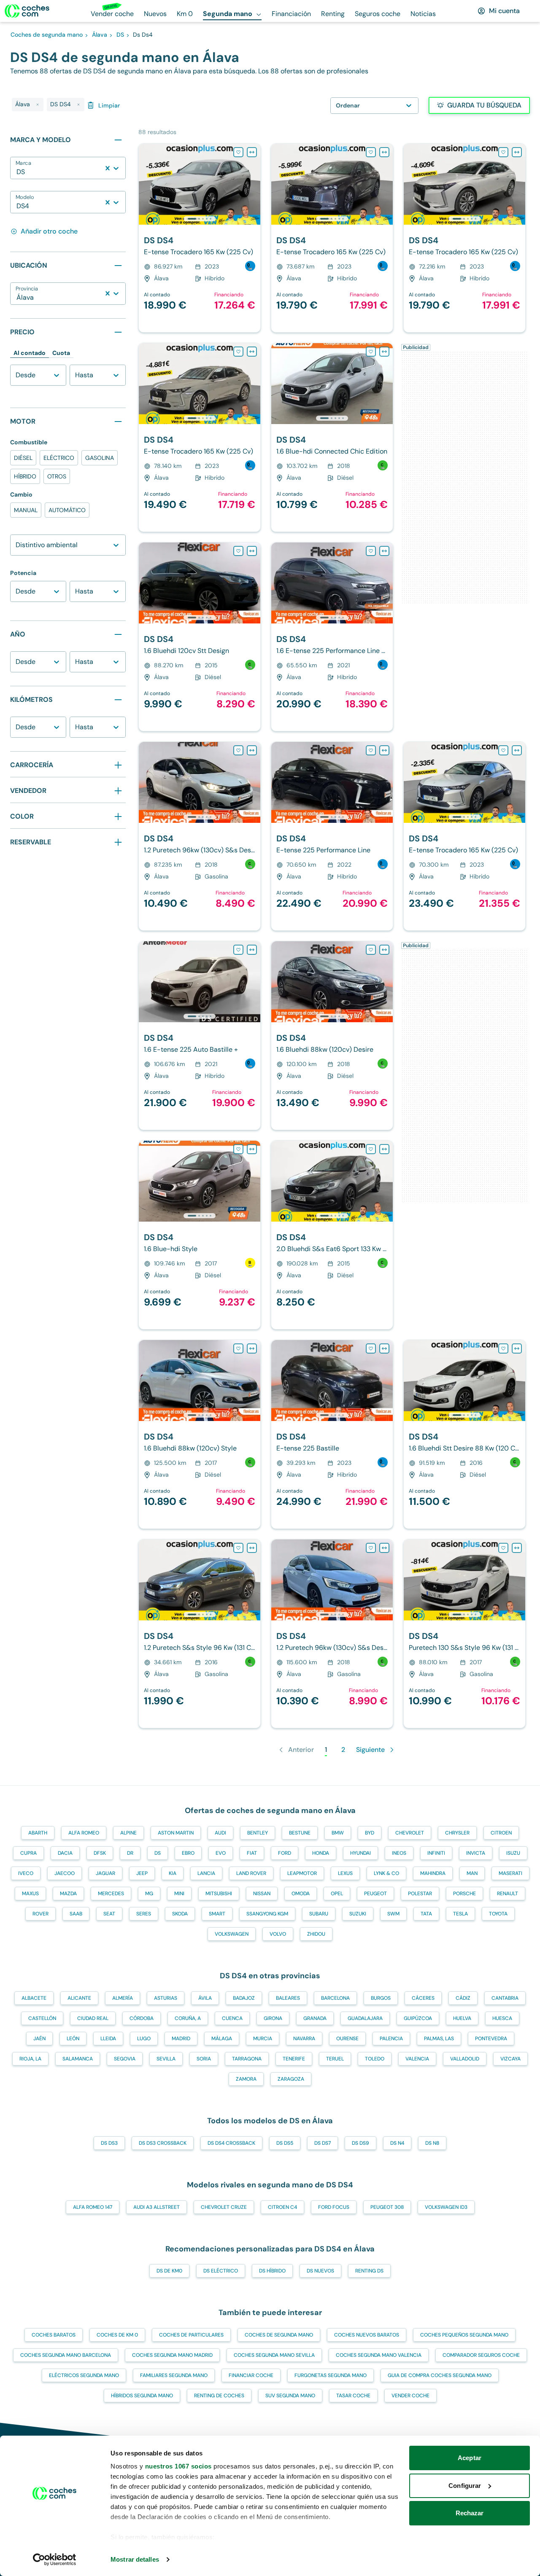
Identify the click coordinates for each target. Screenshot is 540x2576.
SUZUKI (358, 1914)
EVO (221, 1853)
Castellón (42, 2018)
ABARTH (38, 1833)
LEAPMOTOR (302, 1873)
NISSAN (262, 1894)
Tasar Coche (353, 2396)
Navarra (304, 2039)
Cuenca (232, 2018)
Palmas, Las (439, 2039)
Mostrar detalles (135, 2559)
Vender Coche (410, 2396)
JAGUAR (105, 1873)
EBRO (188, 1853)
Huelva (462, 2018)
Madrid (181, 2039)
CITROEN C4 (282, 2207)
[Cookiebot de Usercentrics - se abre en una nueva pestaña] (55, 2560)
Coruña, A (188, 2018)
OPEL (337, 1894)
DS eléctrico (221, 2271)
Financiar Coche (251, 2375)
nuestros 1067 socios (178, 2466)
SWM (393, 1914)
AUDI (220, 1833)
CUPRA (28, 1853)
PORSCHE (464, 1894)
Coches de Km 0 (117, 2335)
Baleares (288, 1998)
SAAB (76, 1914)
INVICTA (476, 1853)
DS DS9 (360, 2143)
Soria (204, 2059)
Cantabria (505, 1998)
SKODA (180, 1914)
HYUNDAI (360, 1853)
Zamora (246, 2079)
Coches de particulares (191, 2335)
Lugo (144, 2039)
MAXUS (30, 1894)
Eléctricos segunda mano (84, 2375)
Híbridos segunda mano (142, 2396)
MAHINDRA (433, 1873)
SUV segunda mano (290, 2396)
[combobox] (17, 172)
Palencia (391, 2039)
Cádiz (463, 1998)
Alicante (79, 1998)
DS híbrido (272, 2271)
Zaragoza (291, 2079)
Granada (315, 2018)
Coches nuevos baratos (367, 2335)
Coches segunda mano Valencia (379, 2355)
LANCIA (206, 1873)
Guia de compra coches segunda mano (440, 2375)
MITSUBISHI (219, 1894)
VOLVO (278, 1934)
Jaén (39, 2039)
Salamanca (78, 2059)
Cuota (61, 353)
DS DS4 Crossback (231, 2143)
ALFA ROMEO (84, 1833)
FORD (285, 1853)
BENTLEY (258, 1833)
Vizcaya (510, 2059)
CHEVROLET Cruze (224, 2207)
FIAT (252, 1853)
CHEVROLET (410, 1833)
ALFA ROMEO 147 (93, 2207)
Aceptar (470, 2458)
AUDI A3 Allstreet (157, 2207)
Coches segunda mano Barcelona (66, 2355)
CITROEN (501, 1833)
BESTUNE (300, 1833)
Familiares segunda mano (174, 2375)
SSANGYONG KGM (267, 1914)
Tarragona (247, 2059)
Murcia (263, 2039)
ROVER (40, 1914)
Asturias (166, 1998)
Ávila (205, 1998)
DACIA (65, 1853)
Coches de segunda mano (279, 2335)
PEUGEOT (375, 1894)
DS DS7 (323, 2143)
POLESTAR (420, 1894)
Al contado (30, 353)
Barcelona (335, 1998)
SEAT (109, 1914)
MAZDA (68, 1894)
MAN (472, 1873)
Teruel (335, 2059)
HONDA (321, 1853)
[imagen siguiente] (254, 184)
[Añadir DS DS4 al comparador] (252, 152)
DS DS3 (109, 2143)
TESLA (460, 1914)
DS (158, 1853)
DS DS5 (285, 2143)
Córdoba (142, 2018)
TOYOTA (498, 1914)
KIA (173, 1873)
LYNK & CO (386, 1873)
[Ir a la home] (27, 11)
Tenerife (294, 2059)
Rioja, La (30, 2059)
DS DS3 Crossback (163, 2143)
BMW (338, 1833)
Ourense (347, 2039)
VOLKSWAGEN (232, 1934)
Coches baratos (54, 2335)
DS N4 (397, 2143)
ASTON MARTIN (176, 1833)
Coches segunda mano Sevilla (274, 2355)
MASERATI (510, 1873)
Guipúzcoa (418, 2018)
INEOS (399, 1853)
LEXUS (345, 1873)
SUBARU (319, 1914)
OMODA (301, 1894)
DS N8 (432, 2143)
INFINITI (436, 1853)
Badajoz (244, 1998)
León (73, 2039)
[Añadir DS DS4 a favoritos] (238, 152)
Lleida (108, 2039)
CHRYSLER (457, 1833)
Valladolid (465, 2059)
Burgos (381, 1998)
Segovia (125, 2059)
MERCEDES (111, 1894)
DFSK (100, 1853)
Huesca (502, 2018)
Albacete (34, 1998)
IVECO (26, 1873)
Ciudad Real (93, 2018)
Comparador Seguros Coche (481, 2355)
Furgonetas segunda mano (331, 2375)
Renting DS (369, 2271)
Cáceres (423, 1998)
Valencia (417, 2059)
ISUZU (513, 1853)
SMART (217, 1914)
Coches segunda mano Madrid (172, 2355)
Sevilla (166, 2059)
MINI (179, 1894)
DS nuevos (320, 2271)
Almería (123, 1998)
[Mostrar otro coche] (199, 219)
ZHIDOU (316, 1934)
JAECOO (65, 1873)
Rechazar (470, 2513)
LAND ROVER (251, 1873)
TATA (426, 1914)
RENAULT (508, 1894)
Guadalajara (365, 2018)
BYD (370, 1833)
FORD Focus (334, 2207)
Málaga (222, 2039)
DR (130, 1853)
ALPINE (128, 1833)
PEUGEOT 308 (387, 2207)
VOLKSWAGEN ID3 (446, 2207)
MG (149, 1894)
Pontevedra (491, 2039)
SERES (144, 1914)
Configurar (465, 2486)
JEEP (142, 1873)
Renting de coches (219, 2396)
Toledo (375, 2059)
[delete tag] (38, 105)
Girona (273, 2018)
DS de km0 (169, 2271)
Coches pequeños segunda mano (464, 2335)
